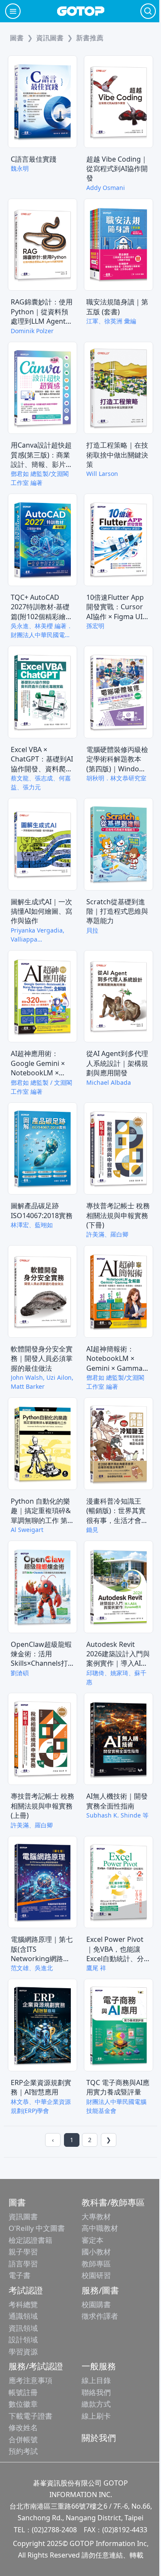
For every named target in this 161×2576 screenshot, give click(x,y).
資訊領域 (23, 2328)
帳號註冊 (23, 2392)
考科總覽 (23, 2304)
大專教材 (96, 2216)
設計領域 (23, 2340)
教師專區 (96, 2264)
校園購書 (96, 2304)
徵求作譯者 (100, 2316)
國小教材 (96, 2252)
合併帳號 (23, 2439)
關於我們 (99, 2438)
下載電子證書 (30, 2416)
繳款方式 (96, 2404)
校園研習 (96, 2275)
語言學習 (23, 2264)
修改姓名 (23, 2427)
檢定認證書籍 (30, 2240)
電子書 (20, 2275)
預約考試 (23, 2451)
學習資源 (23, 2352)
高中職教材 (100, 2228)
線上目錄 (96, 2380)
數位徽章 (23, 2404)
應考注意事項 (30, 2380)
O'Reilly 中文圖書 (37, 2228)
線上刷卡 (96, 2416)
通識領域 (23, 2316)
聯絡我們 (96, 2392)
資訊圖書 (23, 2216)
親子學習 (23, 2252)
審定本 (93, 2240)
